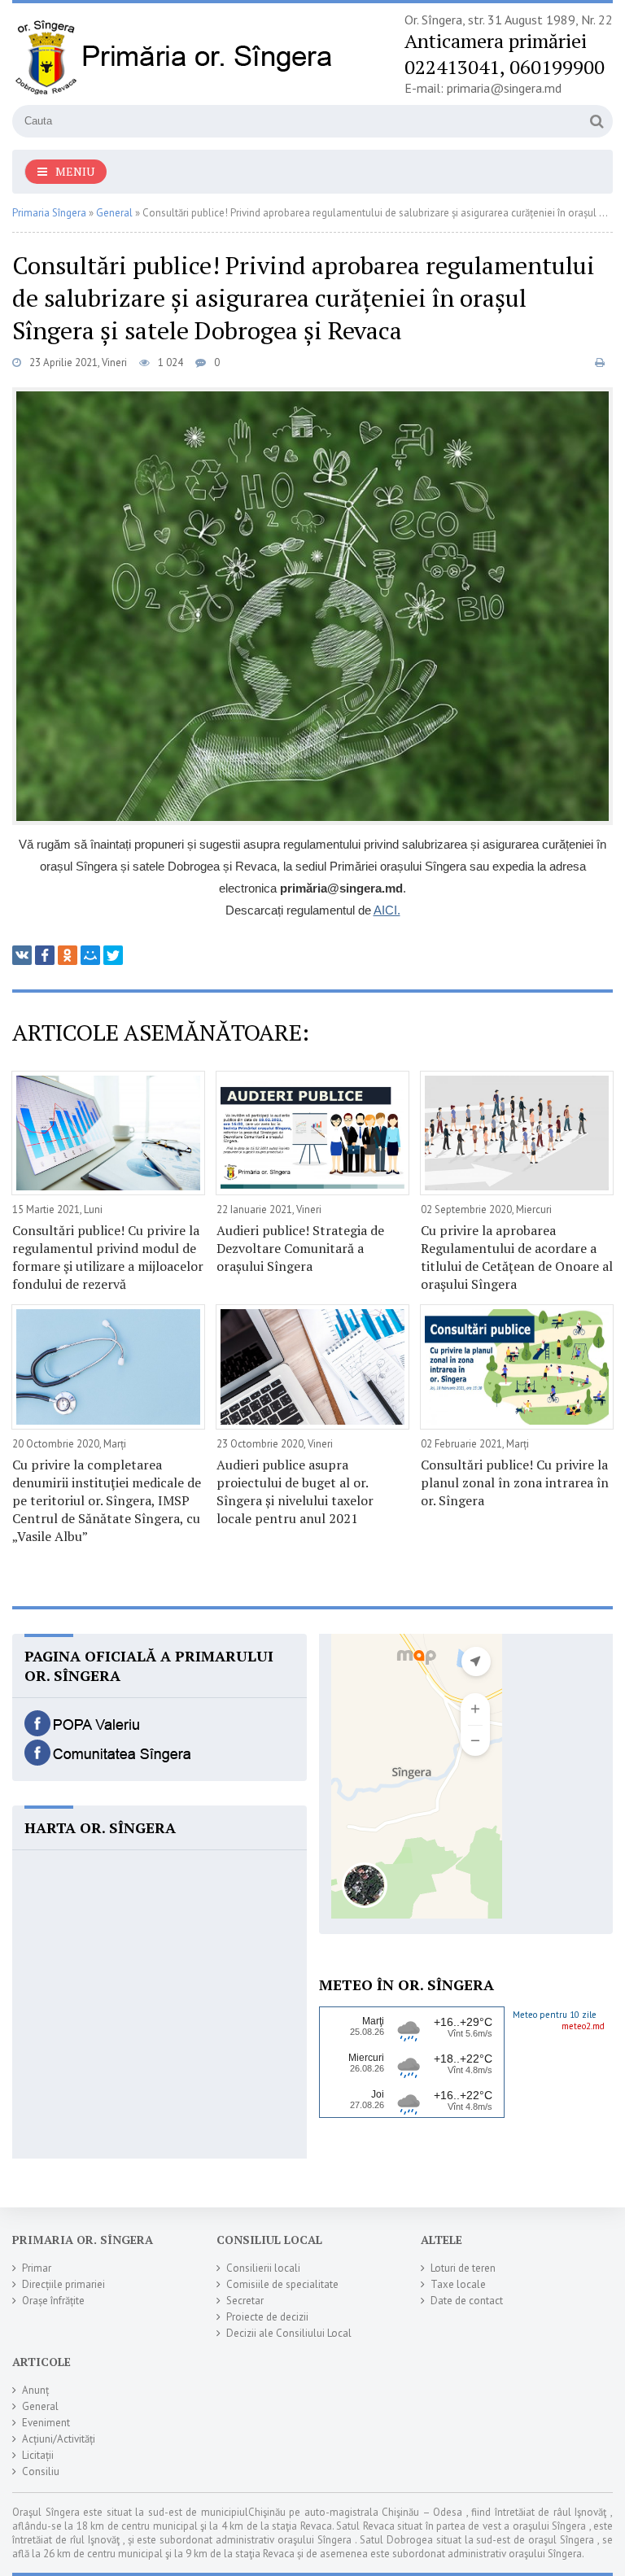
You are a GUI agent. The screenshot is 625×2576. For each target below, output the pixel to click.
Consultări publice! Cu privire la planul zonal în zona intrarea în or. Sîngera (515, 1482)
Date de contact (467, 2301)
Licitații (38, 2455)
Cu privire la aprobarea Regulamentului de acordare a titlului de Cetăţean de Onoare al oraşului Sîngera (517, 1257)
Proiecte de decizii (267, 2317)
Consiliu (41, 2471)
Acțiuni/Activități (59, 2439)
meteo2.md (583, 2026)
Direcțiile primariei (63, 2284)
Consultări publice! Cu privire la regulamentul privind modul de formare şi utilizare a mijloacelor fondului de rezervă (108, 1257)
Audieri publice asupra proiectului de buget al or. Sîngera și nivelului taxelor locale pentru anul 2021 (295, 1491)
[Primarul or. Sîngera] (110, 1731)
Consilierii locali (263, 2268)
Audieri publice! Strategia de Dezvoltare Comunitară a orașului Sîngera (300, 1248)
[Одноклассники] (68, 955)
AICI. (387, 910)
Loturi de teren (463, 2268)
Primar (37, 2268)
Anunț (35, 2390)
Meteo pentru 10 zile (555, 2015)
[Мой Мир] (90, 955)
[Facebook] (45, 955)
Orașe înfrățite (53, 2301)
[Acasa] (175, 56)
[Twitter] (113, 955)
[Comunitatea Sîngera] (110, 1761)
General (40, 2406)
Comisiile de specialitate (282, 2284)
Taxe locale (458, 2284)
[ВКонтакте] (22, 955)
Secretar (245, 2301)
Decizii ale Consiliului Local (289, 2333)
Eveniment (46, 2423)
